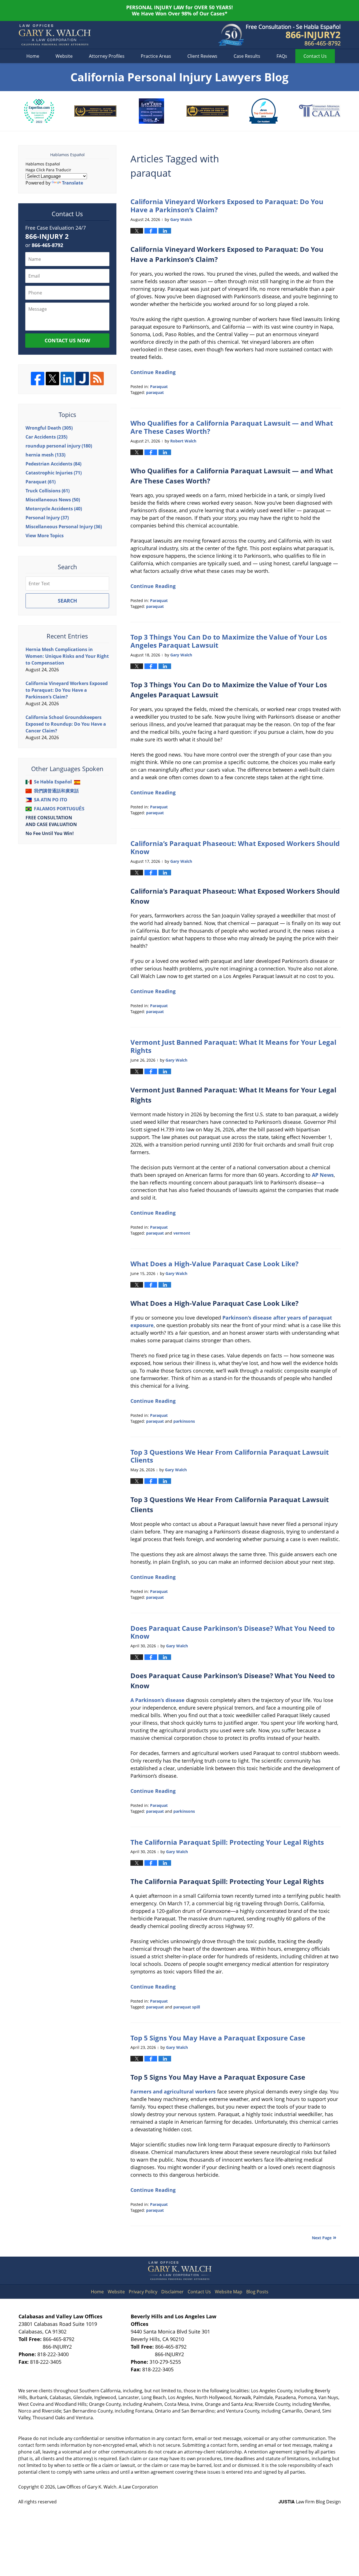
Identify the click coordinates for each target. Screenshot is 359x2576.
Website (64, 56)
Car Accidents (46, 437)
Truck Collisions (48, 491)
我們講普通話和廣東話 (56, 791)
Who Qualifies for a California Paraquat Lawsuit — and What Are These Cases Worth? (232, 427)
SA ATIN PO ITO (51, 800)
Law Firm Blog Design (310, 2502)
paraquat (155, 392)
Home (33, 56)
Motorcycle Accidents (54, 509)
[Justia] (82, 379)
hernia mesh (45, 455)
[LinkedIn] (67, 379)
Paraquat (159, 387)
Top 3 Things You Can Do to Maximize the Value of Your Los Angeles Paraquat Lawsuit (229, 641)
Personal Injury (47, 518)
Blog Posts (257, 2292)
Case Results (247, 56)
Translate (73, 183)
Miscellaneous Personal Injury (64, 527)
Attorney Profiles (107, 56)
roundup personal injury (59, 446)
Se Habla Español (53, 782)
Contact (315, 56)
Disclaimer (172, 2292)
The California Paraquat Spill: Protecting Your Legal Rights (227, 1842)
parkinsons (184, 1421)
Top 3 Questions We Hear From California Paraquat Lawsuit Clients (230, 1456)
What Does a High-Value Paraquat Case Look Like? (214, 1264)
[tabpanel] (39, 111)
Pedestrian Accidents (53, 464)
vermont (182, 1233)
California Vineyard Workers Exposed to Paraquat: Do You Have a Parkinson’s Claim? (227, 206)
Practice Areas (156, 56)
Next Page (322, 2238)
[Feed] (97, 379)
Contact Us (199, 2292)
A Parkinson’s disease (157, 1700)
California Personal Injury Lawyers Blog (55, 35)
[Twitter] (52, 379)
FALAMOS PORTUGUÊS (59, 809)
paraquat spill (187, 2007)
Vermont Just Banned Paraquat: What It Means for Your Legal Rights (233, 1046)
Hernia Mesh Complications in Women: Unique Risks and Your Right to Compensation (67, 656)
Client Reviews (202, 56)
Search (67, 601)
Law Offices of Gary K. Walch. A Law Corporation (108, 2487)
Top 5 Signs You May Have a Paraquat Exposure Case (218, 2038)
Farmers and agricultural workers (173, 2091)
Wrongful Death (49, 428)
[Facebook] (38, 379)
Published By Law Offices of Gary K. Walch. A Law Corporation (293, 35)
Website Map (229, 2292)
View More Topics (45, 536)
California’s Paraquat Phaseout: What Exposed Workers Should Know (235, 847)
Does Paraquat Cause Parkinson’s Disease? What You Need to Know (233, 1632)
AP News (323, 1175)
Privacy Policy (143, 2292)
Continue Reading (153, 372)
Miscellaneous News (53, 500)
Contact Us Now (67, 340)
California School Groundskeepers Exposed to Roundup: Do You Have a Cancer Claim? (66, 724)
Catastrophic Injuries (54, 473)
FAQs (282, 56)
